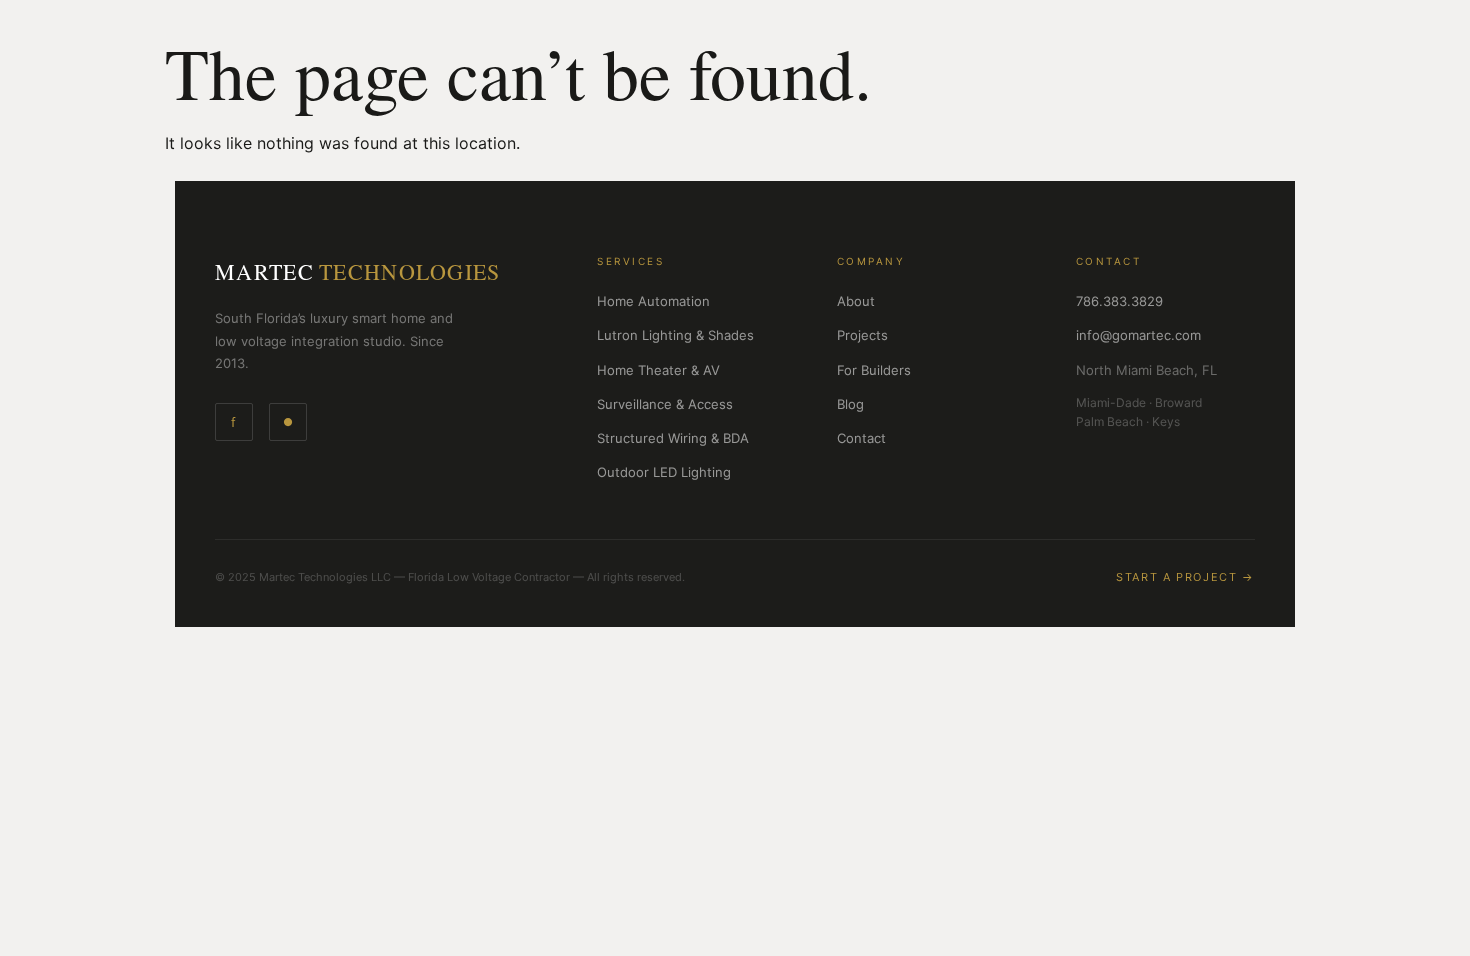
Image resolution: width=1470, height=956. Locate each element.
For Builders (874, 370)
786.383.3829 (1119, 301)
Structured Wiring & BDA (673, 438)
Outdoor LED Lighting (664, 472)
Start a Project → (1185, 577)
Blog (850, 404)
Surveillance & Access (665, 404)
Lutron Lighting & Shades (675, 335)
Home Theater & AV (658, 370)
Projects (862, 335)
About (856, 301)
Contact (861, 438)
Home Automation (653, 301)
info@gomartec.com (1138, 335)
